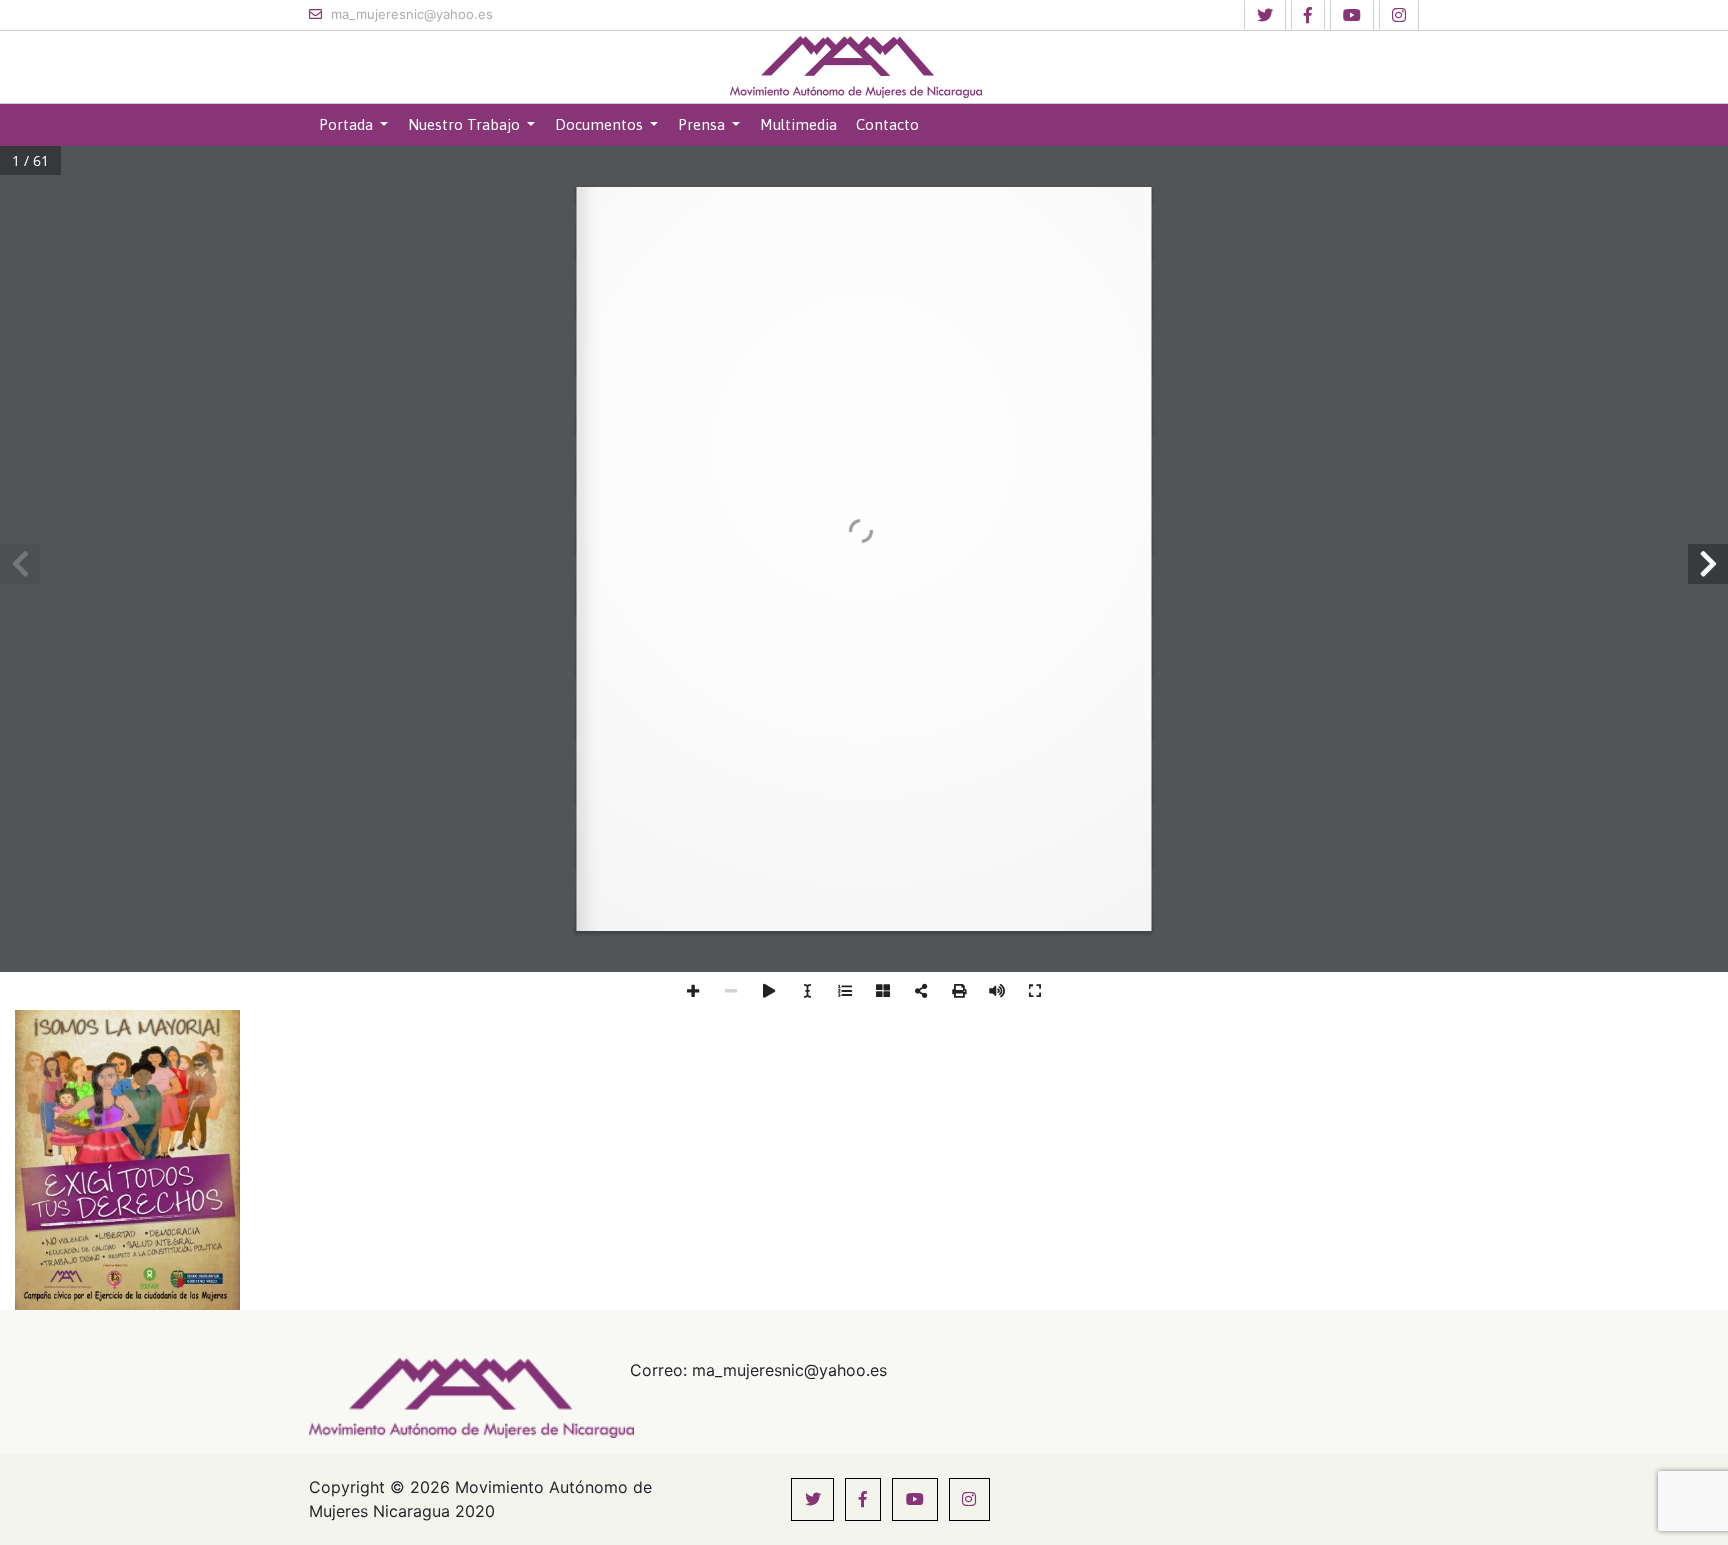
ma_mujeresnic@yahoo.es (410, 14)
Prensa (703, 124)
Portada (348, 124)
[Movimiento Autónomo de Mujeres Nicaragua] (856, 67)
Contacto (887, 124)
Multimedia (798, 124)
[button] (1265, 15)
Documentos (601, 124)
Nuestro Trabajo (466, 124)
